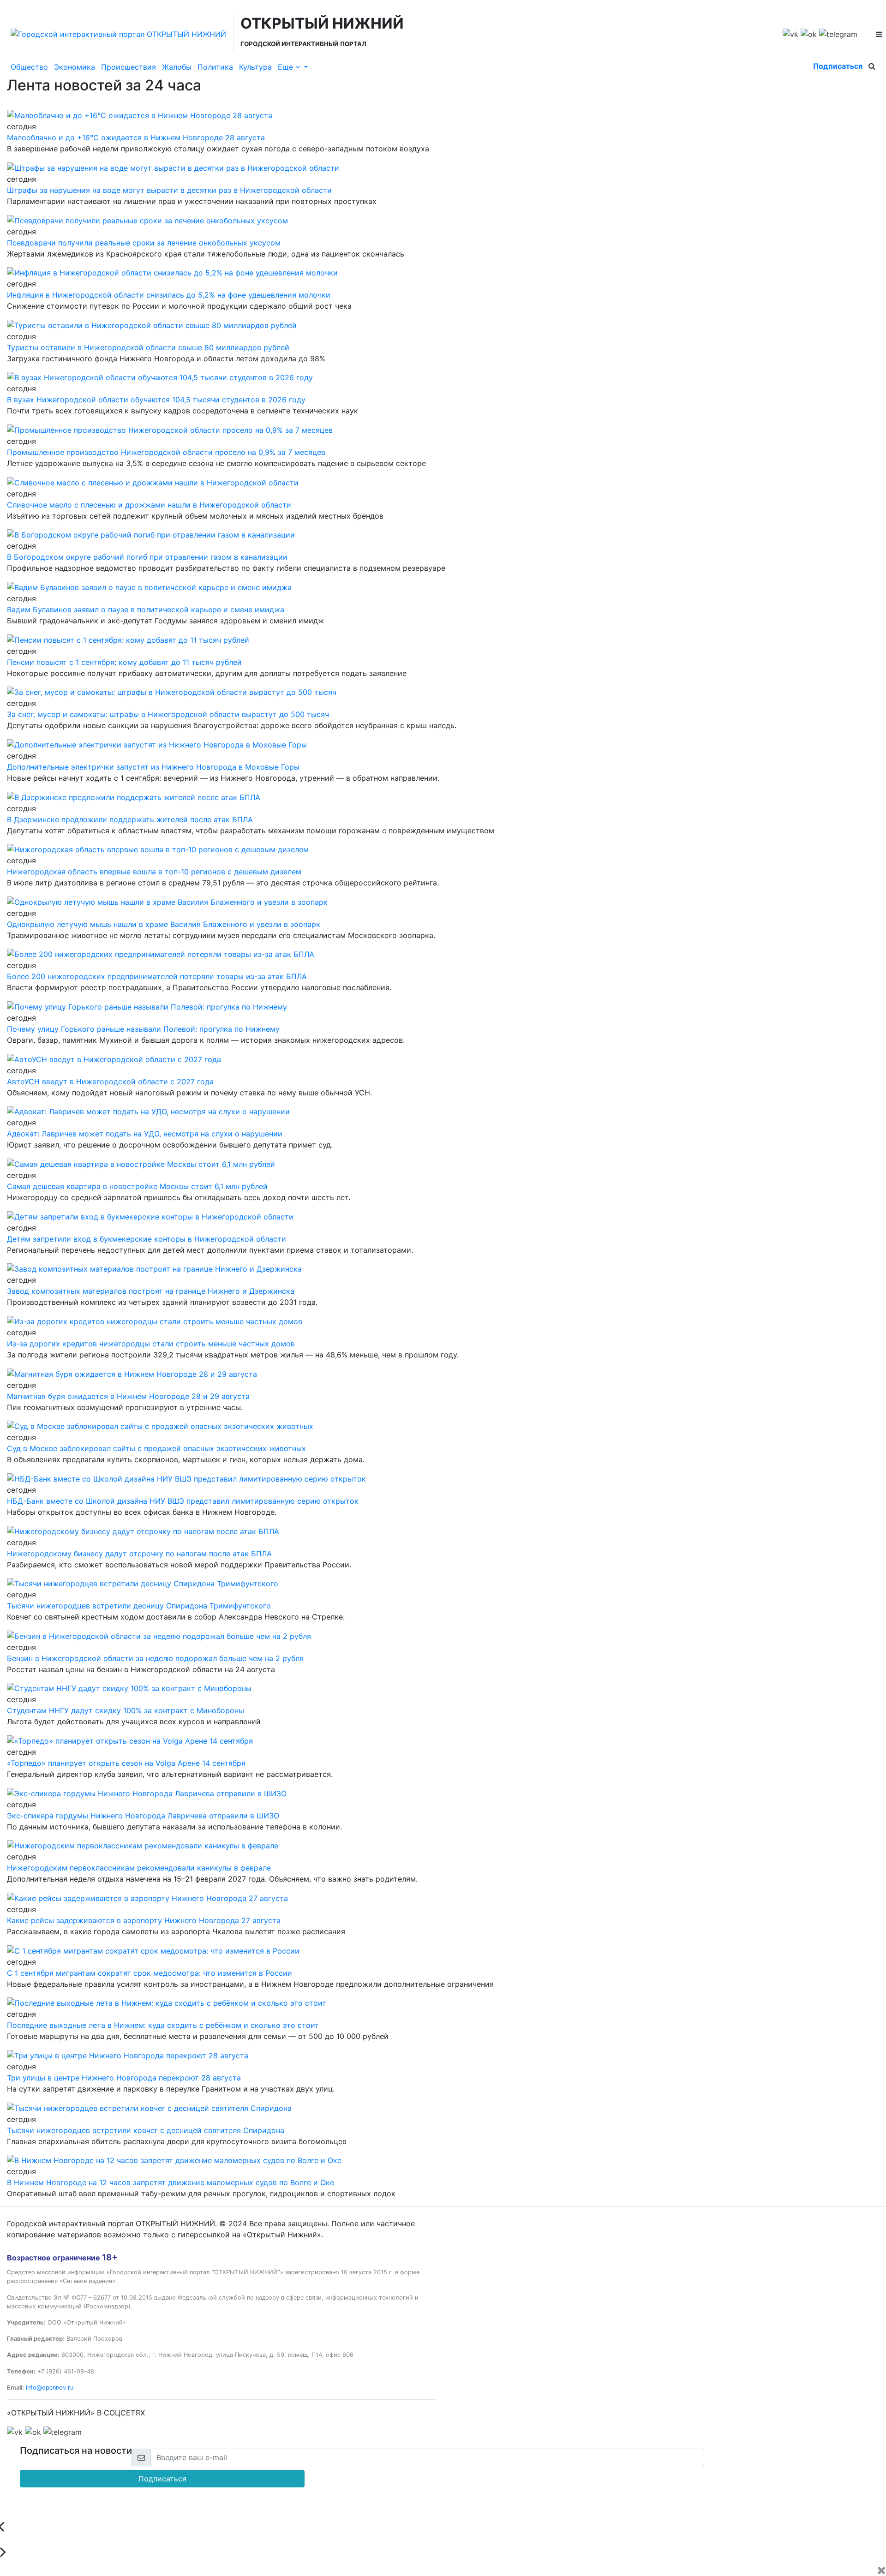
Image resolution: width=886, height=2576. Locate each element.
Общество (29, 67)
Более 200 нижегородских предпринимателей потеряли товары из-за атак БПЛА (157, 976)
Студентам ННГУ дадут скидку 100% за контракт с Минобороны (126, 1710)
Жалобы (177, 67)
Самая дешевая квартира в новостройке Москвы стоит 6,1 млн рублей (137, 1186)
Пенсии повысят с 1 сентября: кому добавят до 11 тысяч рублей (124, 662)
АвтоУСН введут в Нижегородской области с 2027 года (110, 1082)
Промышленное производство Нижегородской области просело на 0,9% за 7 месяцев (166, 452)
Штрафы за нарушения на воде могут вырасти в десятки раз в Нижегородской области (169, 190)
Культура (255, 67)
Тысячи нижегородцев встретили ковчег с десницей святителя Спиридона (146, 2130)
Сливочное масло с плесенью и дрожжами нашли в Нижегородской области (149, 505)
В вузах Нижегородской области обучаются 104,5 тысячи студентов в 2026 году (156, 400)
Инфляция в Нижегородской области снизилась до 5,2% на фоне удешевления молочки (169, 295)
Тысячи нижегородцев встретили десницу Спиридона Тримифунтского (139, 1606)
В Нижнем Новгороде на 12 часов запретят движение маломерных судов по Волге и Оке (171, 2182)
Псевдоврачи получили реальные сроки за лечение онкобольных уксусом (144, 243)
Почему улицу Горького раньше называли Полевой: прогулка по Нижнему (143, 1029)
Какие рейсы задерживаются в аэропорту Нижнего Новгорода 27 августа (144, 1920)
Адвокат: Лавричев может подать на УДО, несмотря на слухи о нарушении (145, 1134)
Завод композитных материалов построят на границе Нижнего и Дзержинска (151, 1291)
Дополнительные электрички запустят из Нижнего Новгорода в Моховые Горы (153, 767)
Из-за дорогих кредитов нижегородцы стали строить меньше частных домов (151, 1344)
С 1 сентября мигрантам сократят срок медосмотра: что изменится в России (150, 1973)
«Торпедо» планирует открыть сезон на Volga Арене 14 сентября (126, 1763)
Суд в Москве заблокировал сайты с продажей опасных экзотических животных (156, 1448)
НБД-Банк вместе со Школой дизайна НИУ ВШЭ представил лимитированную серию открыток (183, 1501)
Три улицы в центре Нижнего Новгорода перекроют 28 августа (124, 2078)
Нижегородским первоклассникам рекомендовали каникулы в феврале (139, 1868)
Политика (215, 67)
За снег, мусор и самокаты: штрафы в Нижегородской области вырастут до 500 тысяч (168, 714)
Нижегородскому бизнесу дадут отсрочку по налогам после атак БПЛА (139, 1554)
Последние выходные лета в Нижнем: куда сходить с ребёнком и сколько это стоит (163, 2025)
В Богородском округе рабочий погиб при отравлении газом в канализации (147, 557)
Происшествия (129, 67)
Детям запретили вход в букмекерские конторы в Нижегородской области (147, 1239)
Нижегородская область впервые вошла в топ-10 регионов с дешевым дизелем (154, 872)
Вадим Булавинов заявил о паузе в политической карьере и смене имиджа (146, 610)
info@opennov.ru (50, 2388)
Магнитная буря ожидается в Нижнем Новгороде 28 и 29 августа (128, 1396)
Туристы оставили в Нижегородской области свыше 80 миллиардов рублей (148, 347)
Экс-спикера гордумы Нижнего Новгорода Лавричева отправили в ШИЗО (143, 1816)
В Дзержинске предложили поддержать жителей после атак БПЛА (130, 819)
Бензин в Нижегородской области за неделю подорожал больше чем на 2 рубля (155, 1658)
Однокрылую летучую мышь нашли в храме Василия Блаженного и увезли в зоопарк (164, 924)
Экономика (75, 67)
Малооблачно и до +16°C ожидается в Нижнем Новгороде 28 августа (136, 137)
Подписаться (838, 66)
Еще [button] (287, 67)
